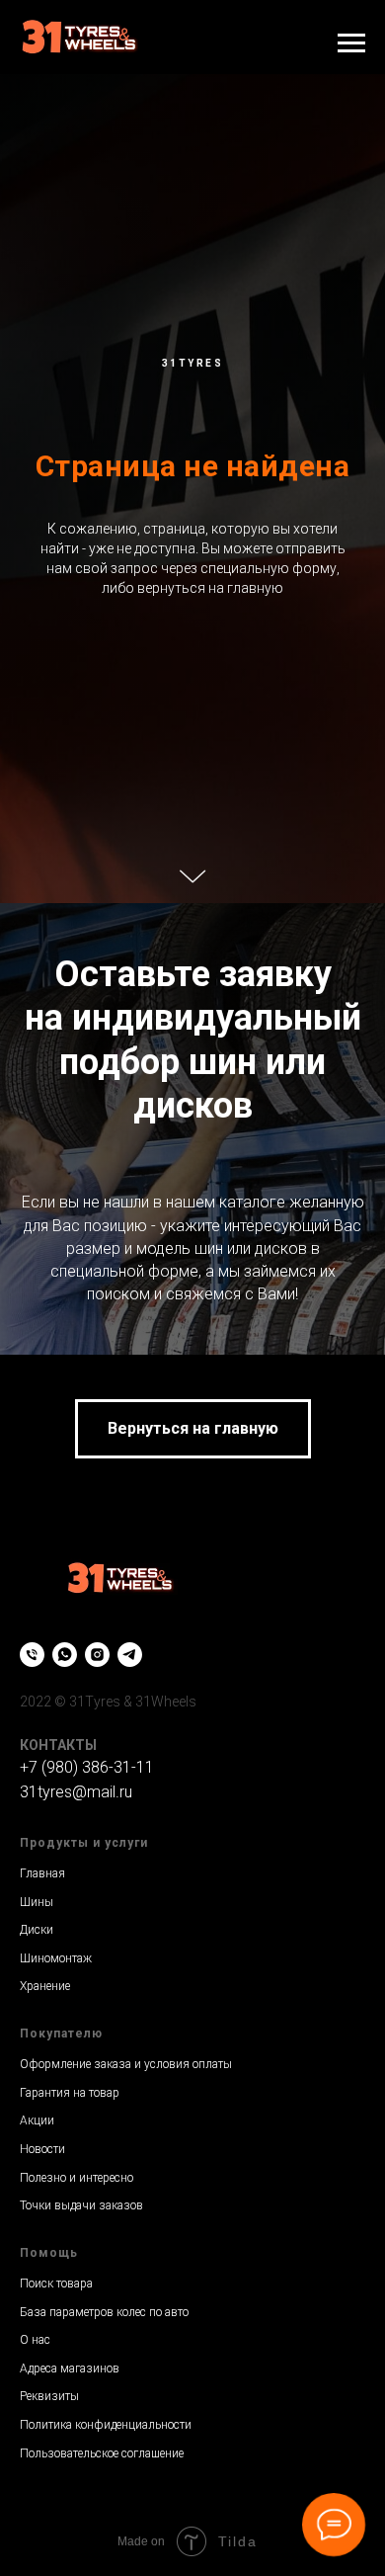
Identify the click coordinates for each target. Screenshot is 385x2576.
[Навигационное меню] (351, 43)
